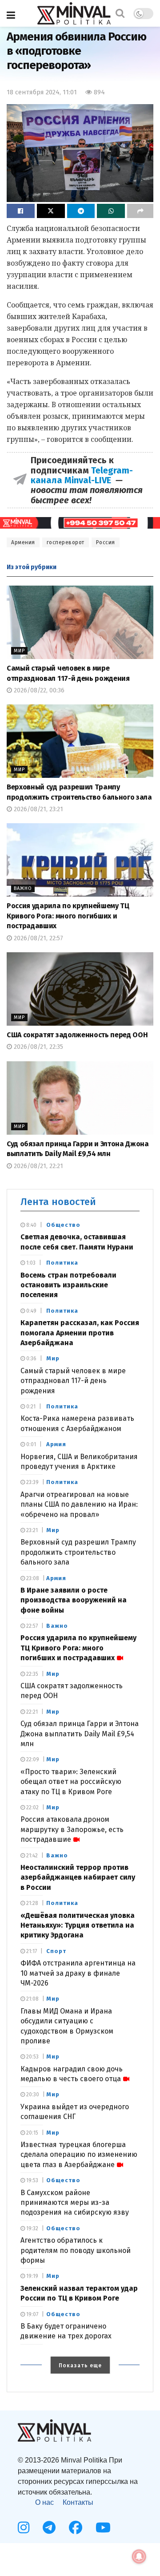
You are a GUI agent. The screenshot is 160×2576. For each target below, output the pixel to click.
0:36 (31, 1359)
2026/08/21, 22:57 (38, 938)
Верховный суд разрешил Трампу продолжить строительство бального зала (78, 1552)
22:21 (31, 1712)
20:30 (32, 2095)
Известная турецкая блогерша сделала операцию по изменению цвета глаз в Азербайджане (79, 2155)
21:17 (31, 1951)
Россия (106, 542)
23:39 (32, 1482)
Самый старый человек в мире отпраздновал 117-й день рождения (73, 1381)
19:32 (32, 2228)
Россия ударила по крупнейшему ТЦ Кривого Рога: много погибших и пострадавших (68, 916)
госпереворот (66, 542)
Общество (63, 1225)
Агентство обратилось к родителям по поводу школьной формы (76, 2250)
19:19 (32, 2276)
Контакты (78, 2502)
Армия (56, 1444)
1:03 (30, 1263)
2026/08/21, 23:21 (38, 809)
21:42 (31, 1856)
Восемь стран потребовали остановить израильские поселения (68, 1285)
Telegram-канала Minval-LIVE (82, 475)
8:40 (31, 1225)
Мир (19, 651)
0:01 (30, 1444)
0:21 (30, 1407)
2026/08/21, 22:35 (38, 1047)
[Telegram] (49, 2527)
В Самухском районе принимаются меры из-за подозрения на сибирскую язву (75, 2203)
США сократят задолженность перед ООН (77, 1035)
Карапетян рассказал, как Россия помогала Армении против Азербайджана (80, 1333)
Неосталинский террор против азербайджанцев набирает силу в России (78, 1877)
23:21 (31, 1530)
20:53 (32, 2057)
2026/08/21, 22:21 (38, 1166)
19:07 (32, 2314)
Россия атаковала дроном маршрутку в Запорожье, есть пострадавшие (72, 1829)
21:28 (32, 1903)
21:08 (32, 1999)
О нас (44, 2502)
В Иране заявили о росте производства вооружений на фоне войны (74, 1600)
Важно (23, 888)
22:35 (32, 1674)
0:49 (31, 1311)
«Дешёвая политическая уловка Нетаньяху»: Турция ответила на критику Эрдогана (78, 1925)
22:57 (31, 1626)
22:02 (32, 1808)
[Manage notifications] (139, 2556)
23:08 (32, 1578)
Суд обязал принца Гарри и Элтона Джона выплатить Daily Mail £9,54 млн (80, 1734)
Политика (62, 1263)
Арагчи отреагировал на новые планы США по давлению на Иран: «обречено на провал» (79, 1504)
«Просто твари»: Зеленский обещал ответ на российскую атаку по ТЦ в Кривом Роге (71, 1782)
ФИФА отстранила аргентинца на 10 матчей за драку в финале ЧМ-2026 (78, 1973)
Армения (23, 542)
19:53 (32, 2180)
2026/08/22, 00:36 (38, 690)
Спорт (56, 1951)
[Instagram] (24, 2527)
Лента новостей (58, 1202)
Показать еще (80, 2366)
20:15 (32, 2133)
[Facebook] (76, 2527)
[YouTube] (103, 2527)
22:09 (32, 1759)
